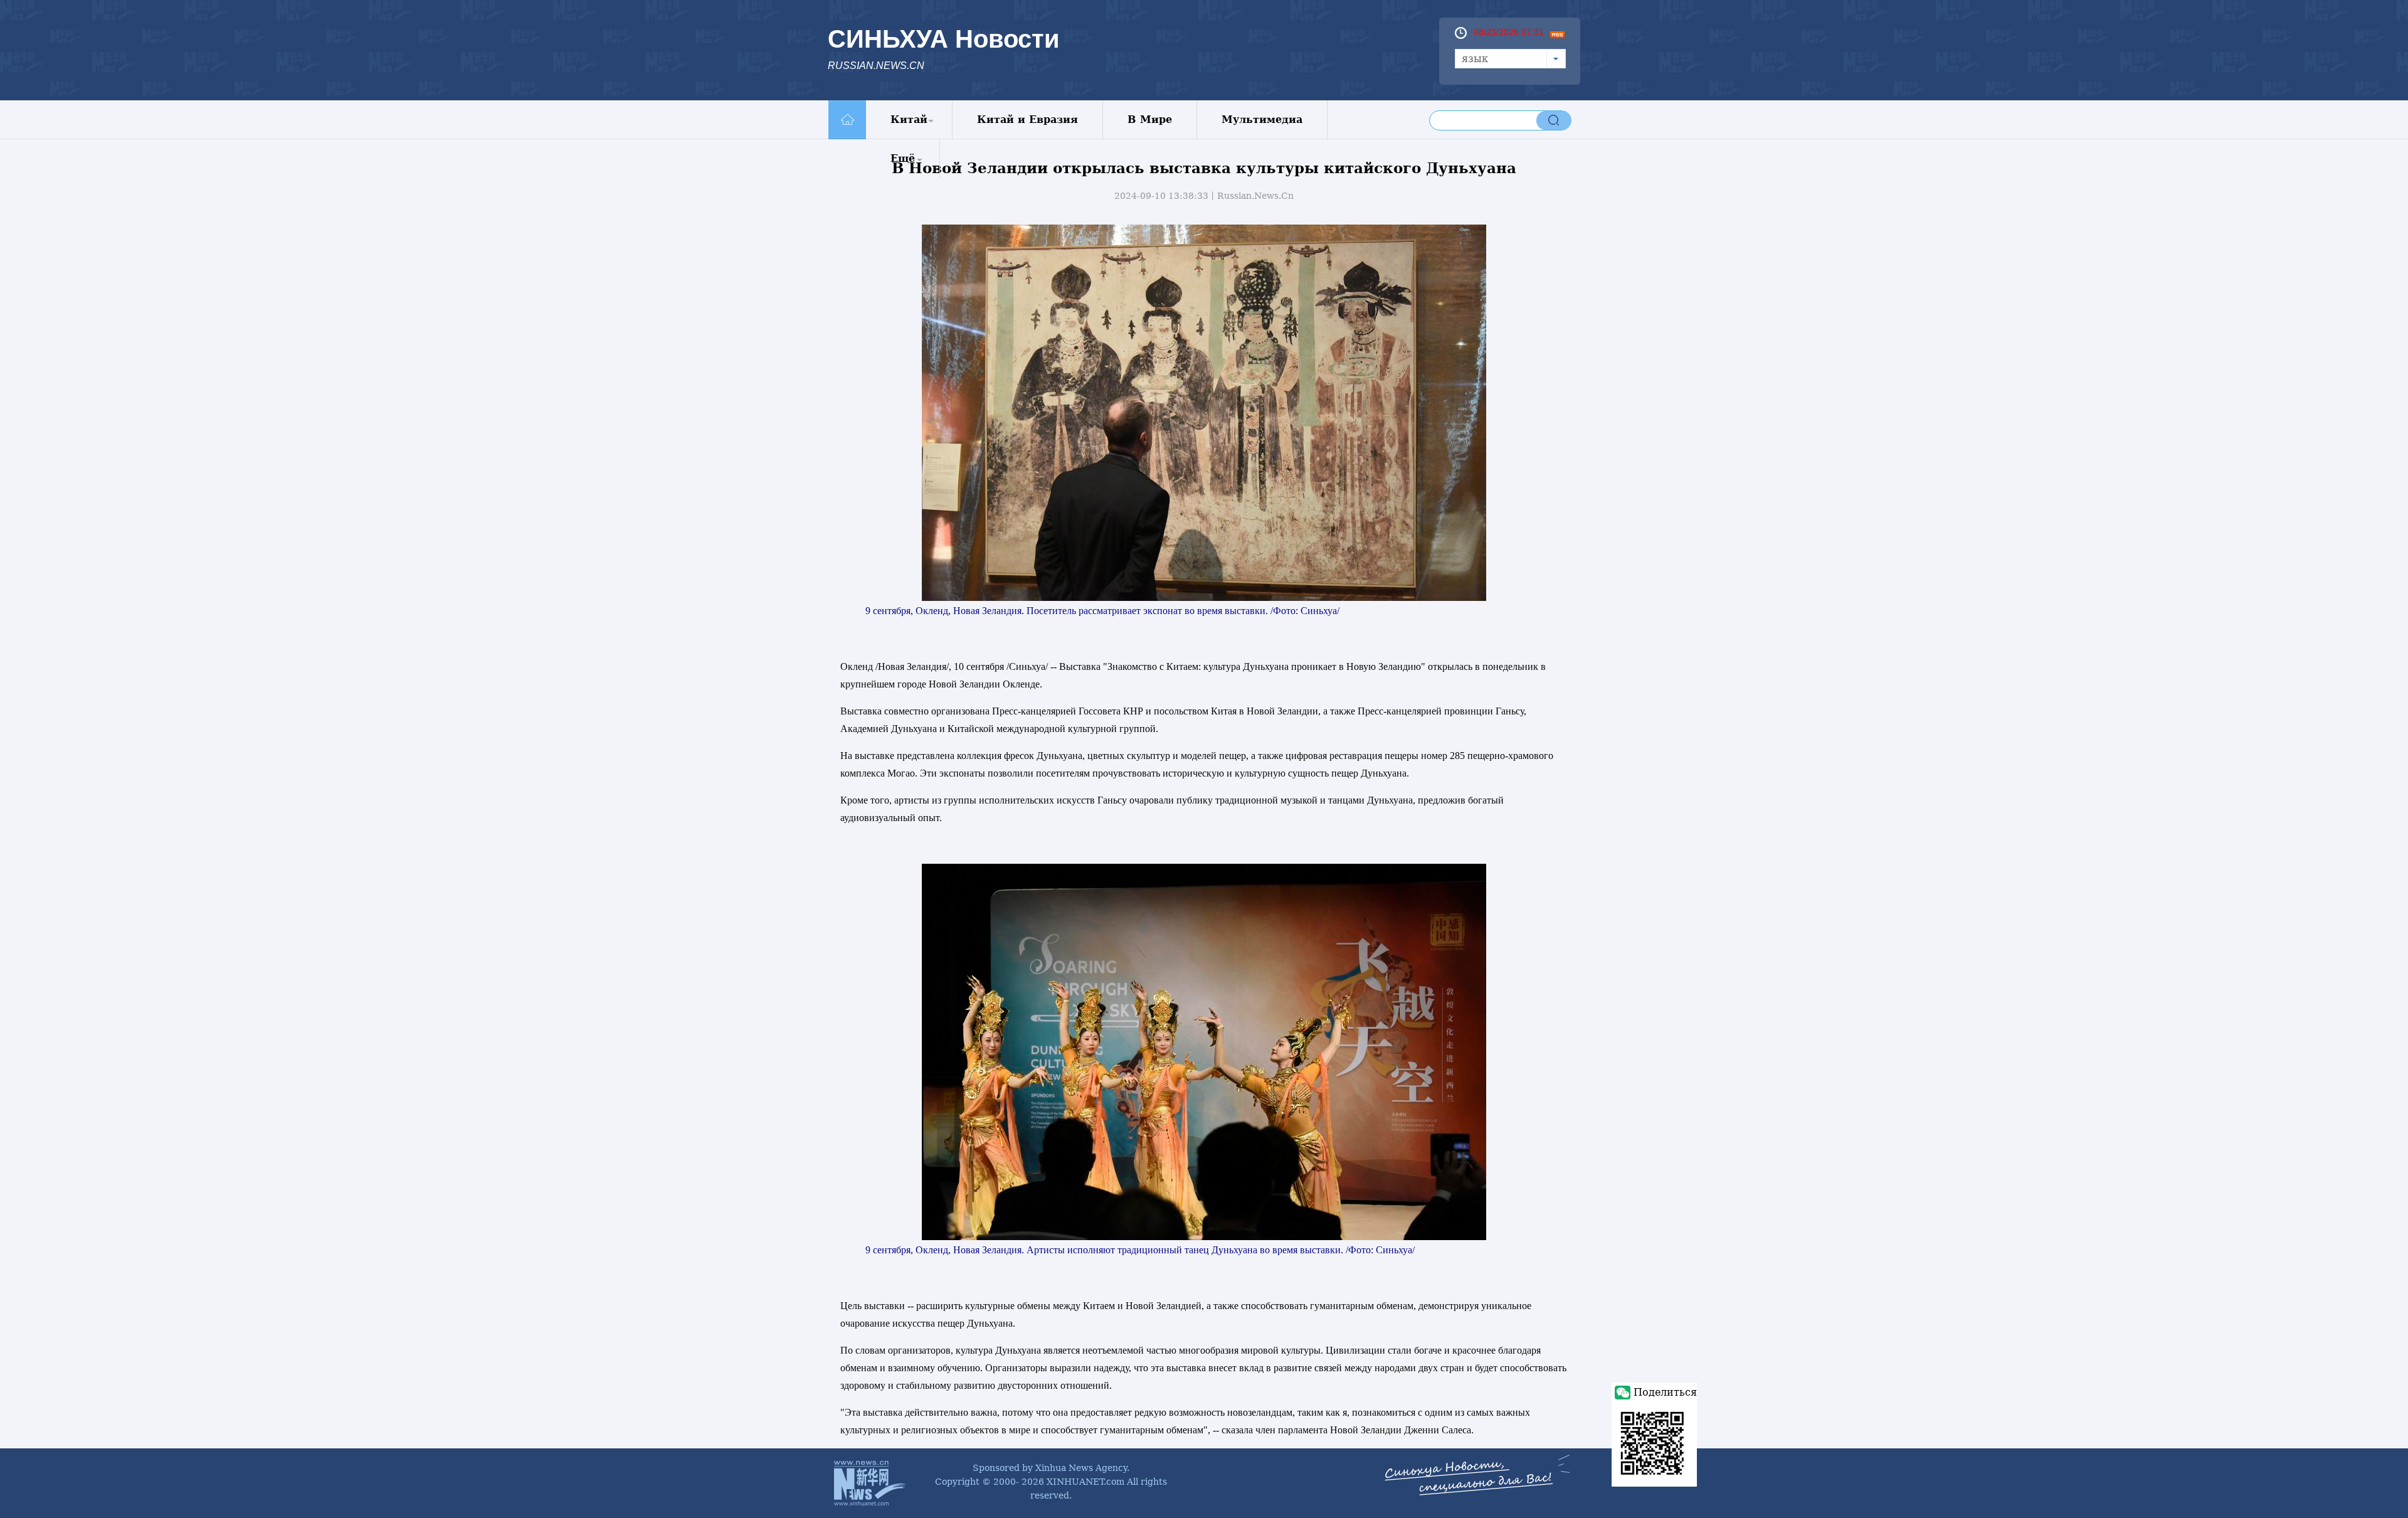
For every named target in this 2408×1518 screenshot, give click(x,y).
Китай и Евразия (1027, 119)
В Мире (1150, 119)
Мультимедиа (1262, 119)
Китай (909, 119)
